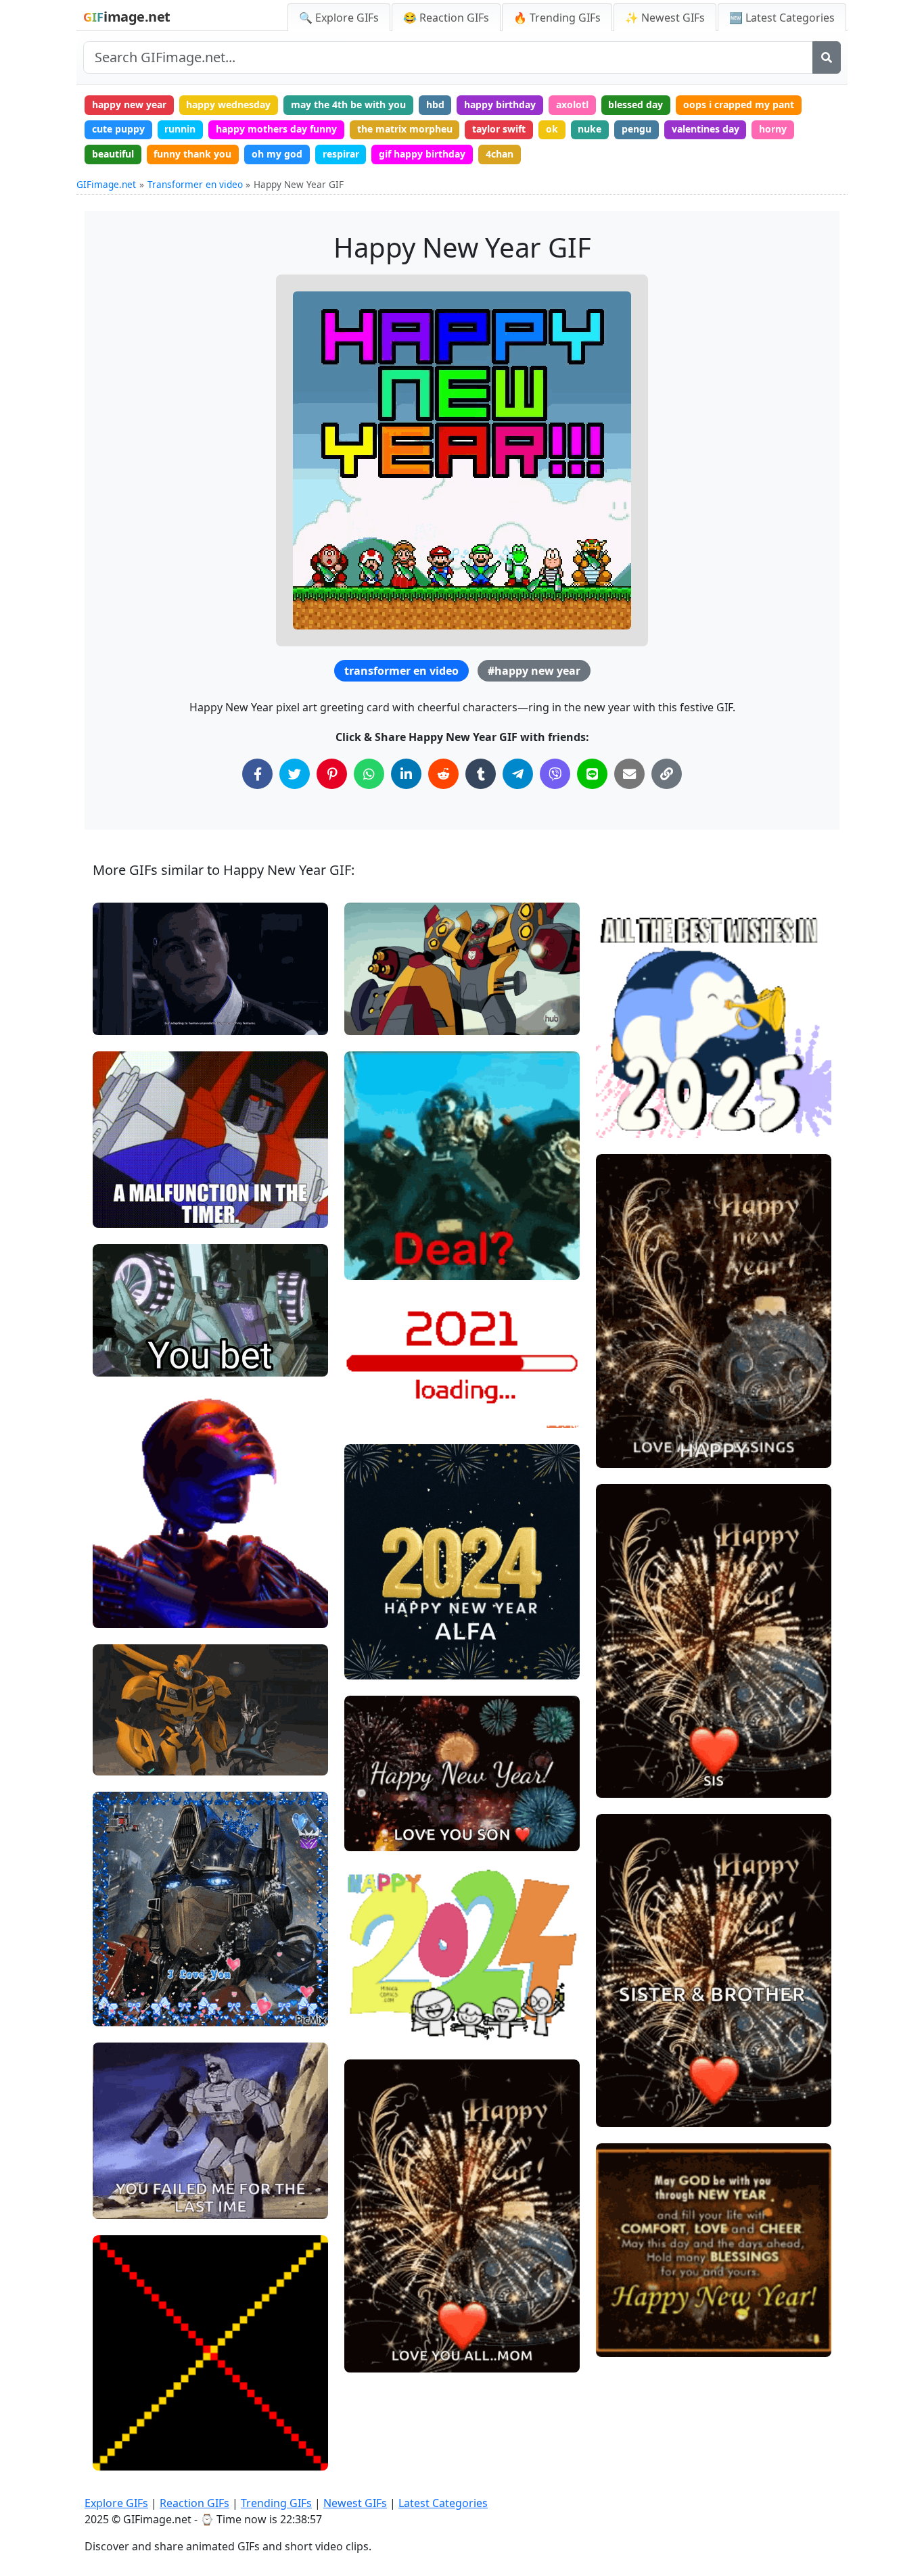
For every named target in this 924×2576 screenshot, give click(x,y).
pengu (637, 129)
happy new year (129, 104)
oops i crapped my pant (739, 104)
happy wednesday (228, 104)
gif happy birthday (422, 154)
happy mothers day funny (276, 129)
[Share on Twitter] (295, 774)
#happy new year (534, 671)
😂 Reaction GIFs (446, 18)
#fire (367, 1019)
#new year (380, 1367)
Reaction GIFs (194, 2503)
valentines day (706, 129)
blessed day (636, 104)
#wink (118, 1019)
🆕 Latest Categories (782, 18)
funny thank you (192, 154)
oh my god (277, 154)
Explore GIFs (116, 2503)
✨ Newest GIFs (665, 18)
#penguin (629, 1077)
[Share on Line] (592, 774)
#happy (373, 1835)
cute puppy (118, 129)
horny (773, 129)
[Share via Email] (629, 774)
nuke (590, 129)
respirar (341, 154)
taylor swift (499, 129)
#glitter (121, 2010)
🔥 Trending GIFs (557, 18)
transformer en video (401, 671)
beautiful (113, 154)
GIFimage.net (106, 184)
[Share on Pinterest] (332, 774)
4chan (500, 154)
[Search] (827, 57)
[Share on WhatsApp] (369, 774)
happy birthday (500, 104)
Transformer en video (195, 184)
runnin (180, 129)
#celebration (385, 1411)
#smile (120, 2432)
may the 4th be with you (348, 104)
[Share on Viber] (555, 774)
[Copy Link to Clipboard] (667, 774)
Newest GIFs (355, 2503)
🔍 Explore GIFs (339, 18)
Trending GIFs (276, 2503)
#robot (120, 1612)
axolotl (572, 104)
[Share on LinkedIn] (406, 774)
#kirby (119, 2454)
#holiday (375, 1389)
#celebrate (632, 1452)
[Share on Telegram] (518, 774)
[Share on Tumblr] (481, 774)
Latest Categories (443, 2503)
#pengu (625, 1099)
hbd (435, 104)
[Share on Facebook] (257, 774)
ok (552, 129)
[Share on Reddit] (443, 774)
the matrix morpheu (405, 129)
